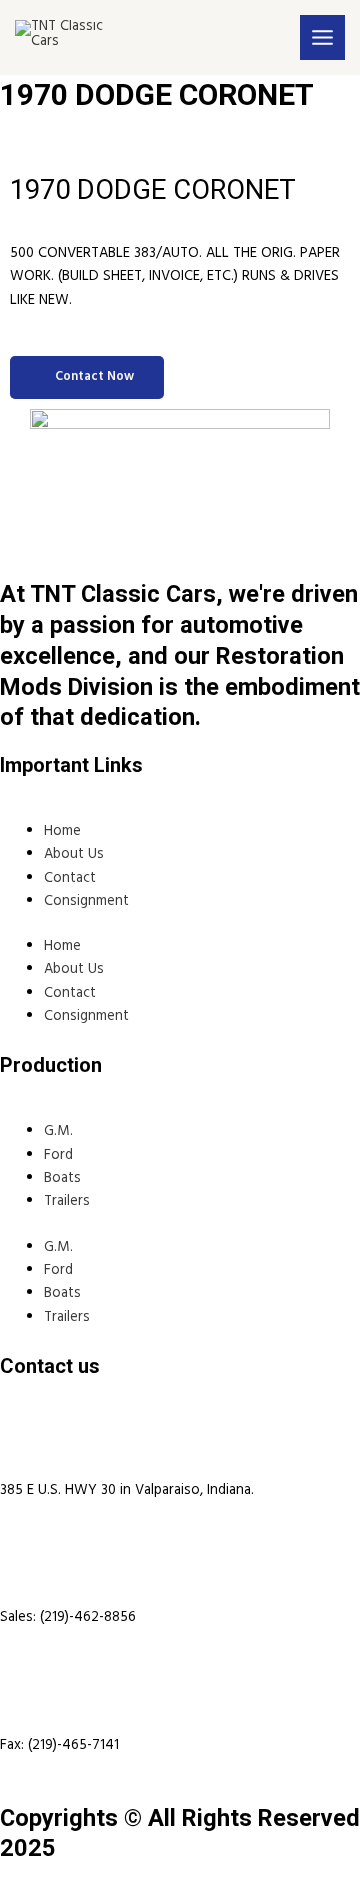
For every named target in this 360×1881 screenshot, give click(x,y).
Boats (62, 1178)
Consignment (86, 901)
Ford (58, 1155)
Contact (70, 878)
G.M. (58, 1131)
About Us (74, 854)
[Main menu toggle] (322, 37)
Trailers (67, 1201)
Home (62, 831)
